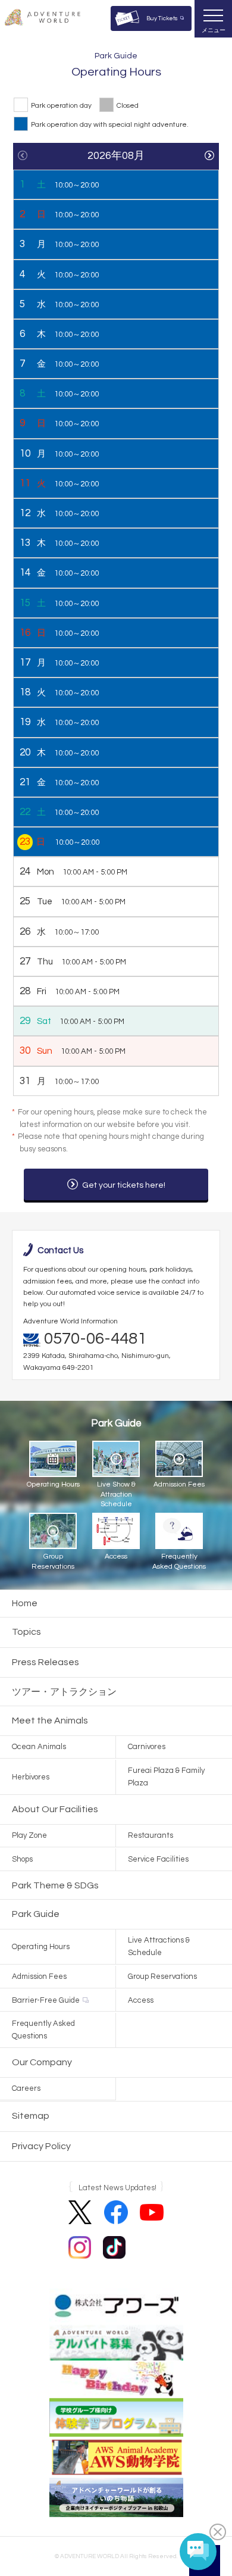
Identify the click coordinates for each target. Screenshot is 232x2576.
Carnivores (147, 1747)
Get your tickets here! (124, 1185)
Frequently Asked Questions (43, 2030)
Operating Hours (41, 1947)
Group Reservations (162, 1977)
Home (25, 1603)
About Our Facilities (55, 1809)
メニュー (214, 30)
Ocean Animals (39, 1747)
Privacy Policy (41, 2146)
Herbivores (31, 1777)
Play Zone (29, 1835)
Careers (26, 2088)
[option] (116, 622)
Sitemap (31, 2116)
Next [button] (209, 155)
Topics (26, 1632)
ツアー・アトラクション (64, 1692)
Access (141, 2000)
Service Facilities (158, 1859)
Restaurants (151, 1835)
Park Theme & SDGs (55, 1885)
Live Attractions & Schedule (159, 1946)
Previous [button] (23, 155)
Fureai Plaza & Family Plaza (166, 1777)
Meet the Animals (50, 1721)
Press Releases (46, 1662)
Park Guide (36, 1914)
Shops (22, 1859)
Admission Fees (39, 1977)
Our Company (42, 2062)
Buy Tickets (162, 18)
